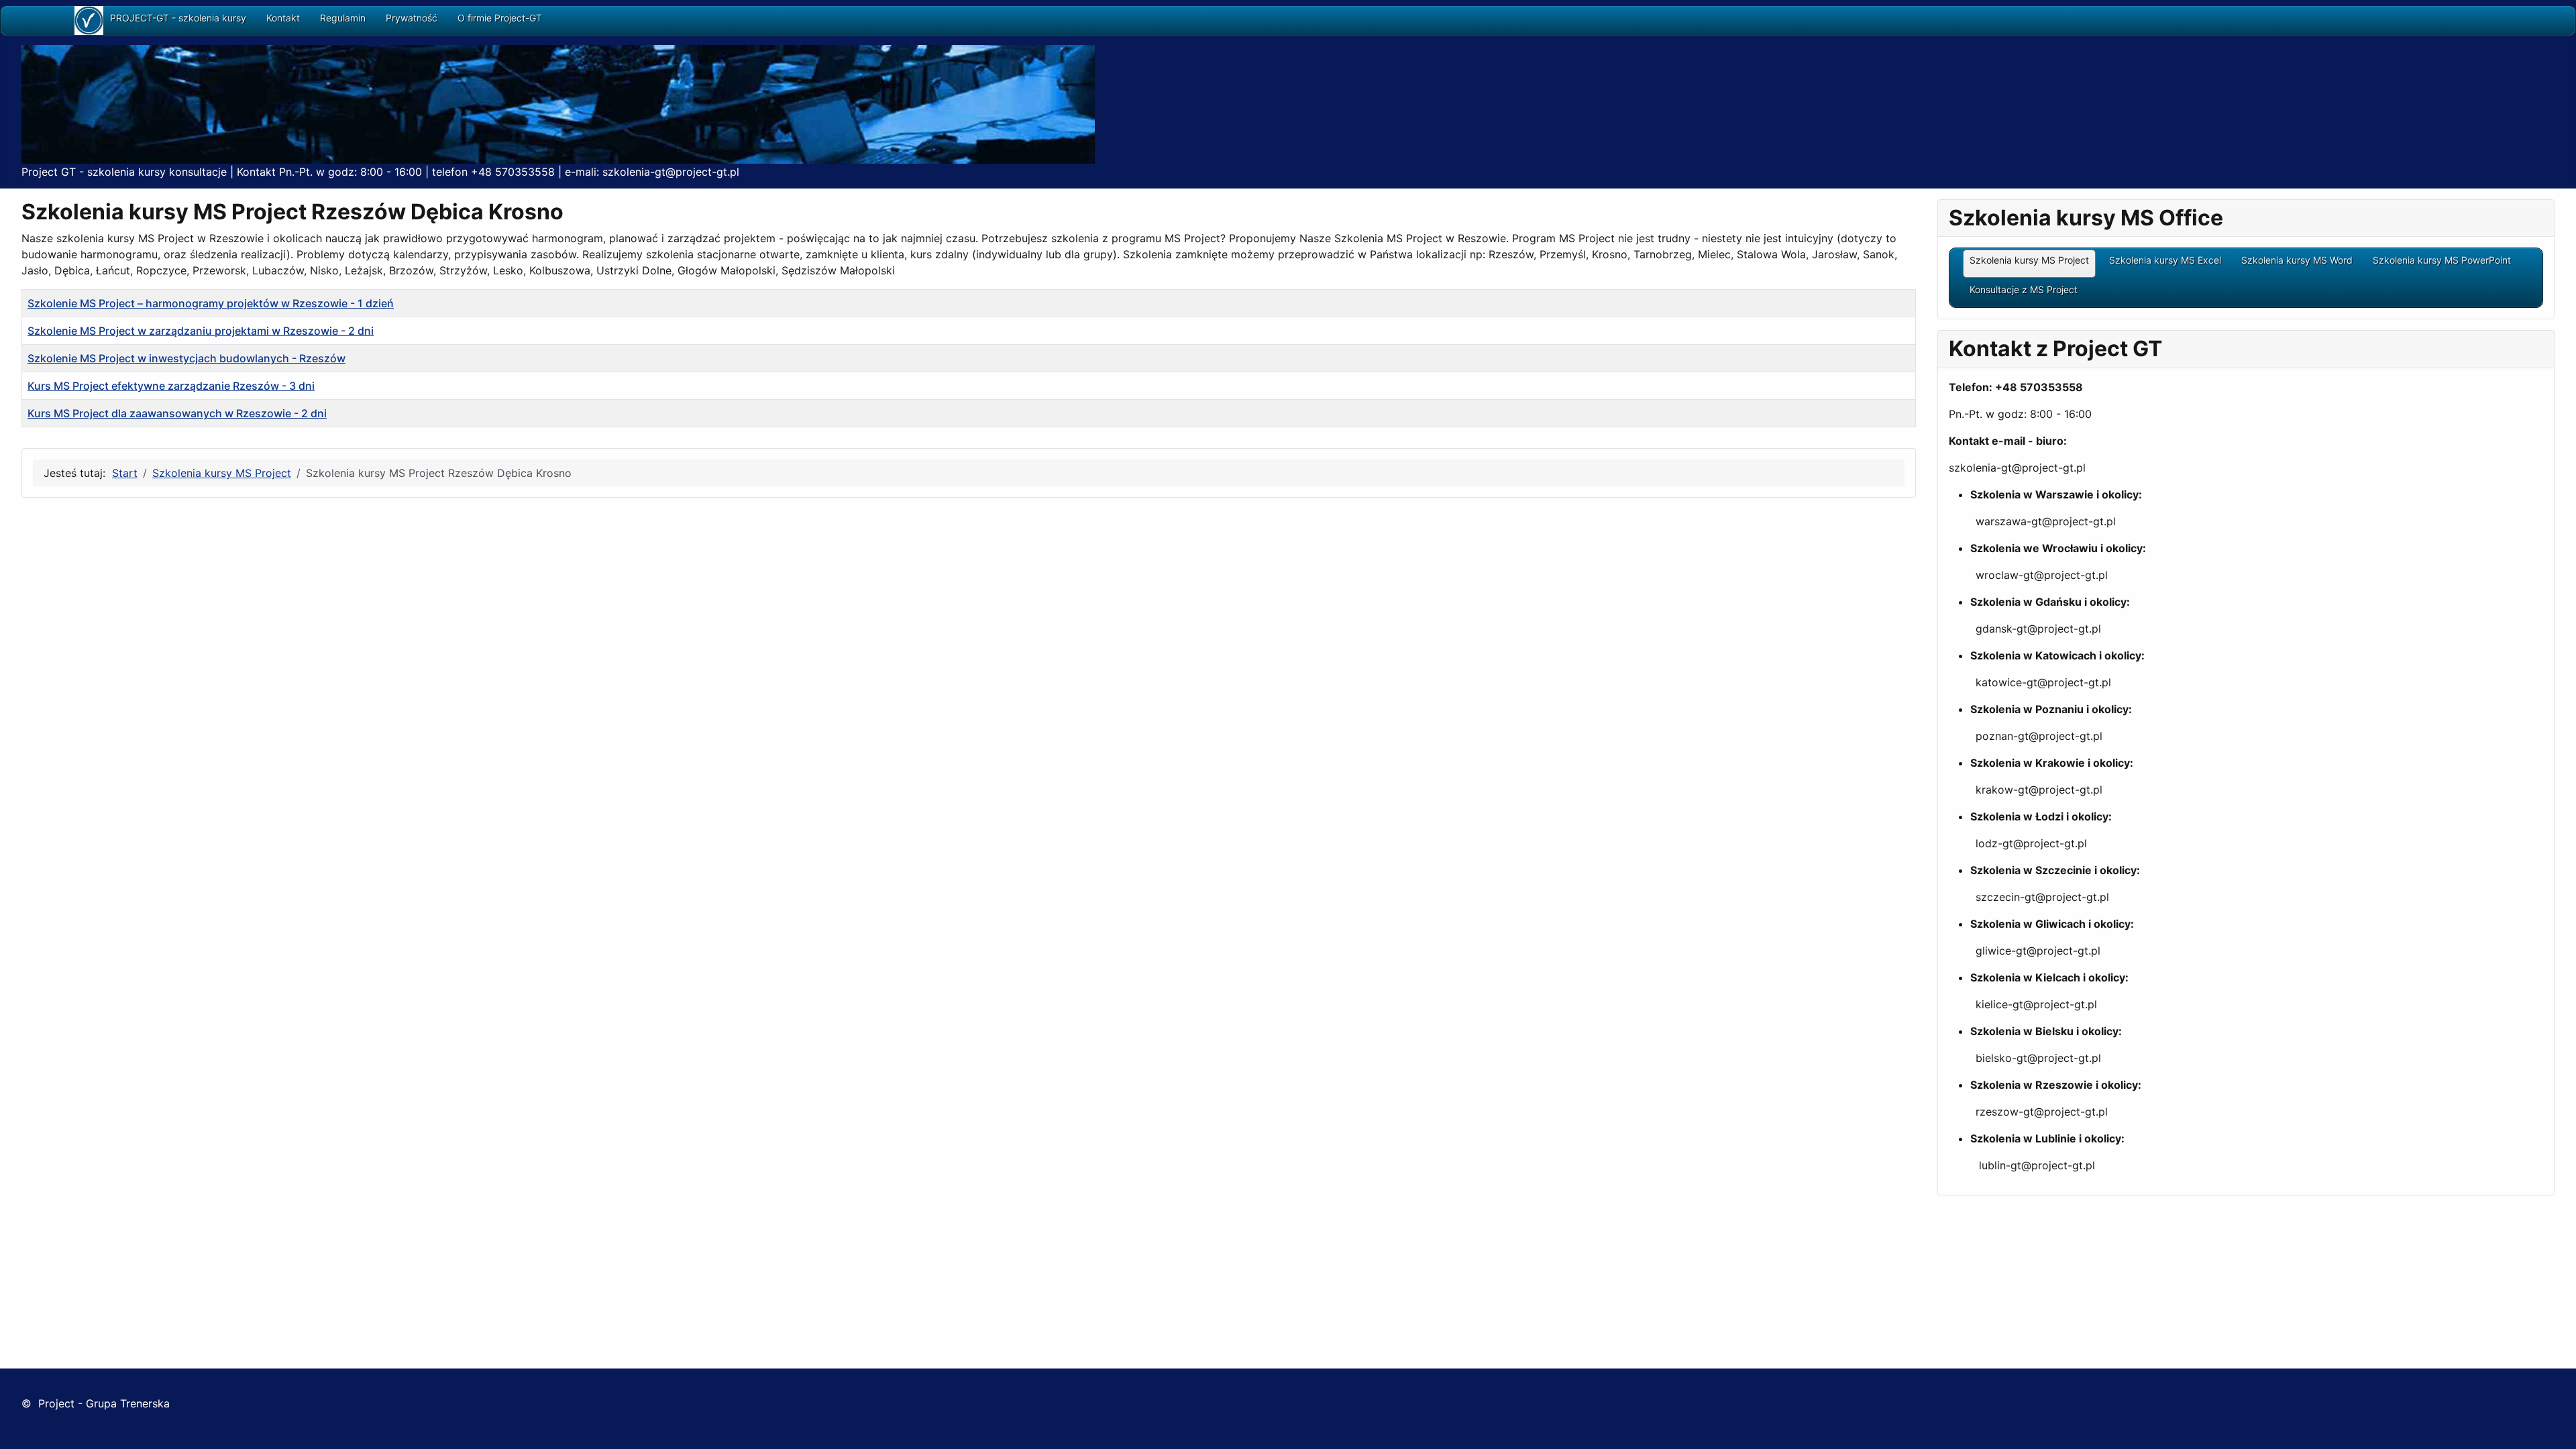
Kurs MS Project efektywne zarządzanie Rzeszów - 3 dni (171, 386)
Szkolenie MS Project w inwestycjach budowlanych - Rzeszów (186, 358)
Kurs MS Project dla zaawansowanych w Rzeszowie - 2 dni (177, 413)
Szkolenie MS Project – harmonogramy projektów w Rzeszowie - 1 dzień (211, 303)
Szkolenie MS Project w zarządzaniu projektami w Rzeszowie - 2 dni (201, 331)
